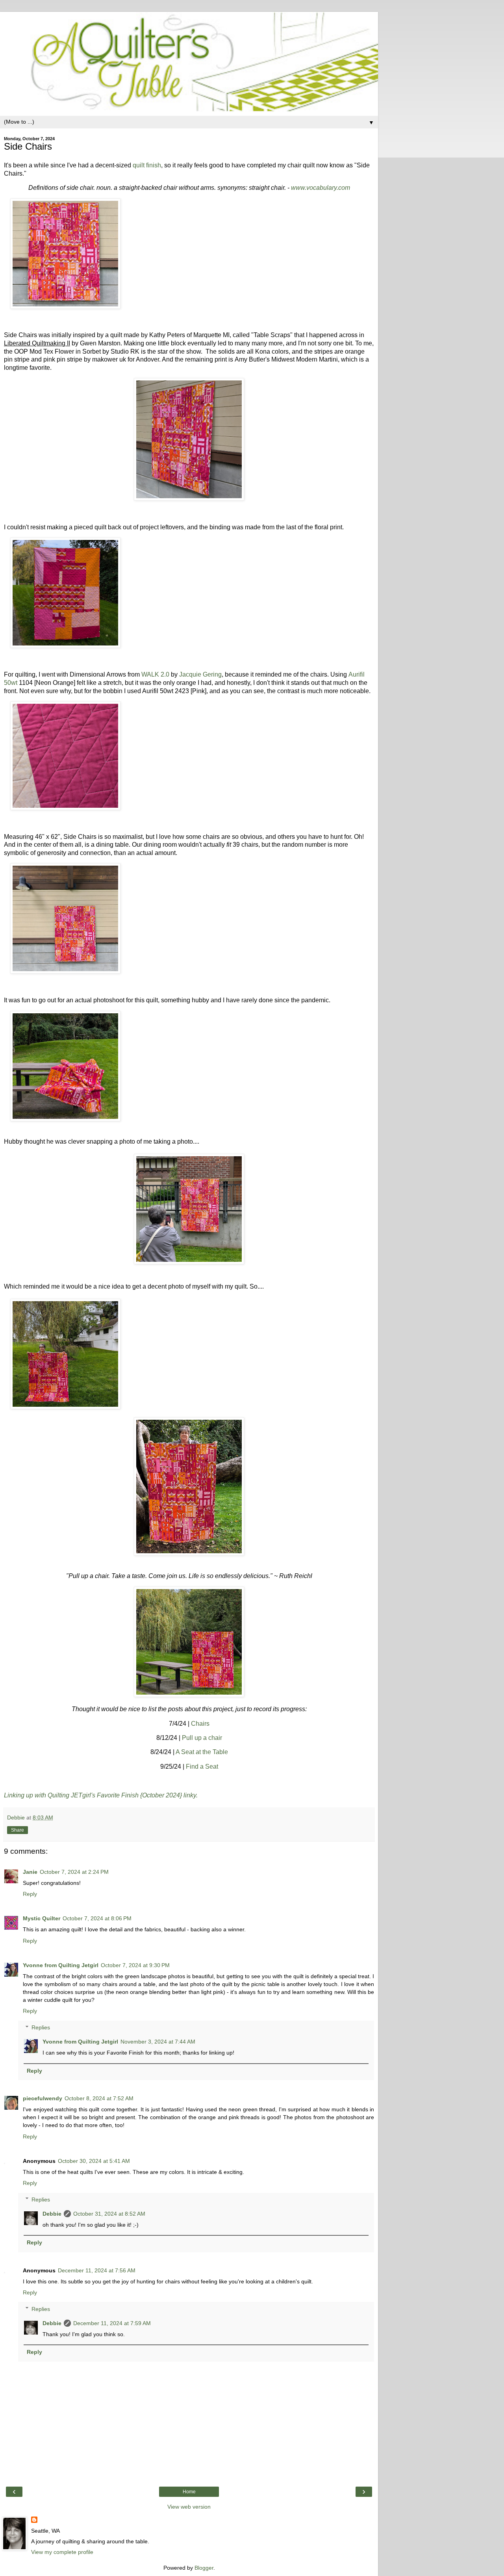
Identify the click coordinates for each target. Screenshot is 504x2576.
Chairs (200, 1724)
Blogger (204, 2568)
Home (189, 2492)
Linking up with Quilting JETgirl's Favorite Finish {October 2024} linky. (101, 1795)
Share (18, 1830)
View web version (189, 2507)
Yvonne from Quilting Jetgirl (61, 1965)
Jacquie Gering (200, 674)
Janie (30, 1872)
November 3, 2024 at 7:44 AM (158, 2042)
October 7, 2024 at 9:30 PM (135, 1965)
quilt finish (147, 165)
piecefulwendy (43, 2098)
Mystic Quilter (42, 1918)
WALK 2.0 (155, 674)
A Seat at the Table (202, 1752)
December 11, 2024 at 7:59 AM (112, 2323)
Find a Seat (202, 1766)
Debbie (52, 2214)
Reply (30, 1894)
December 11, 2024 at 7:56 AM (97, 2270)
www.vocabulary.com (321, 188)
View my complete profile (62, 2552)
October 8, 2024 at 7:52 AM (99, 2098)
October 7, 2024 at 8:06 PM (97, 1918)
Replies (41, 2027)
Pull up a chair (202, 1738)
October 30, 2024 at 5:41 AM (94, 2161)
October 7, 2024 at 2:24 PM (74, 1872)
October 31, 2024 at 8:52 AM (109, 2214)
